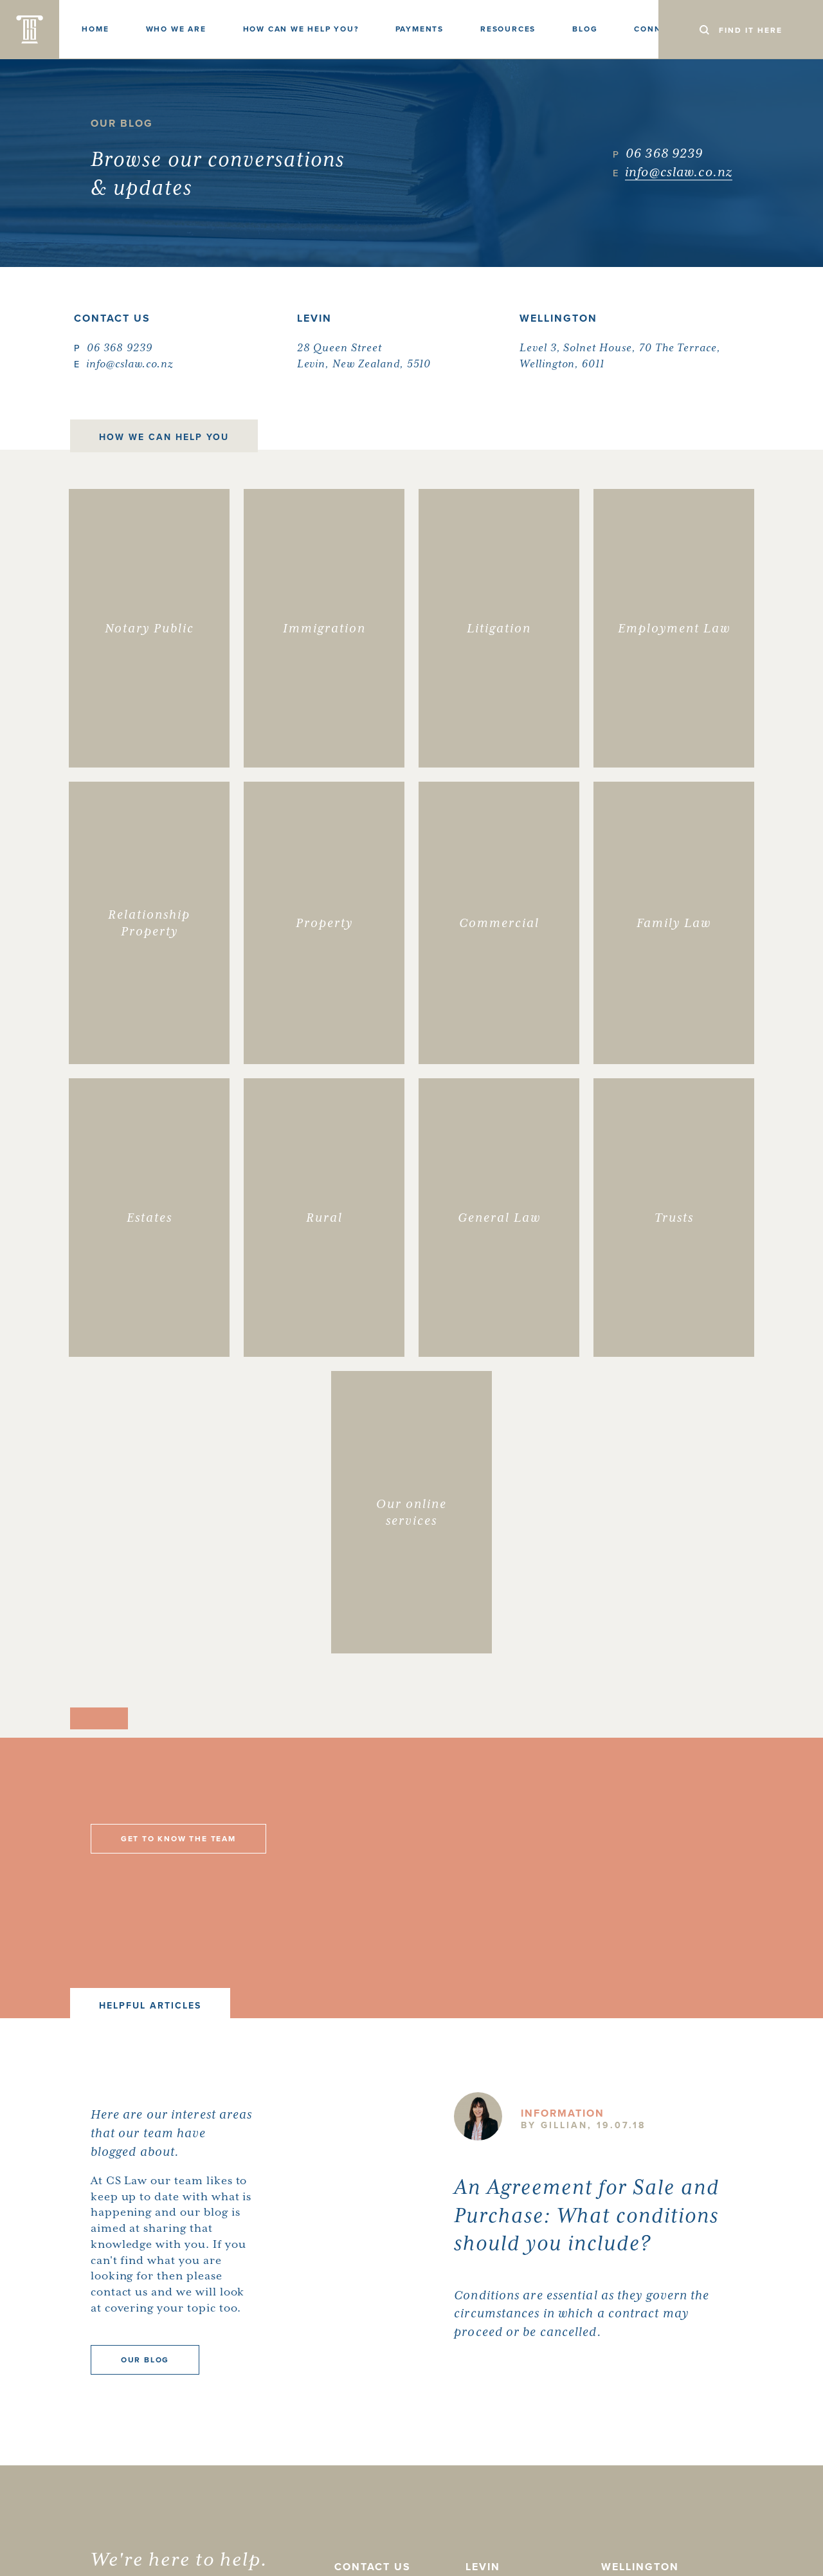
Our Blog (145, 2360)
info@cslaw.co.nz (679, 173)
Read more (486, 2376)
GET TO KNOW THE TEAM (178, 1839)
